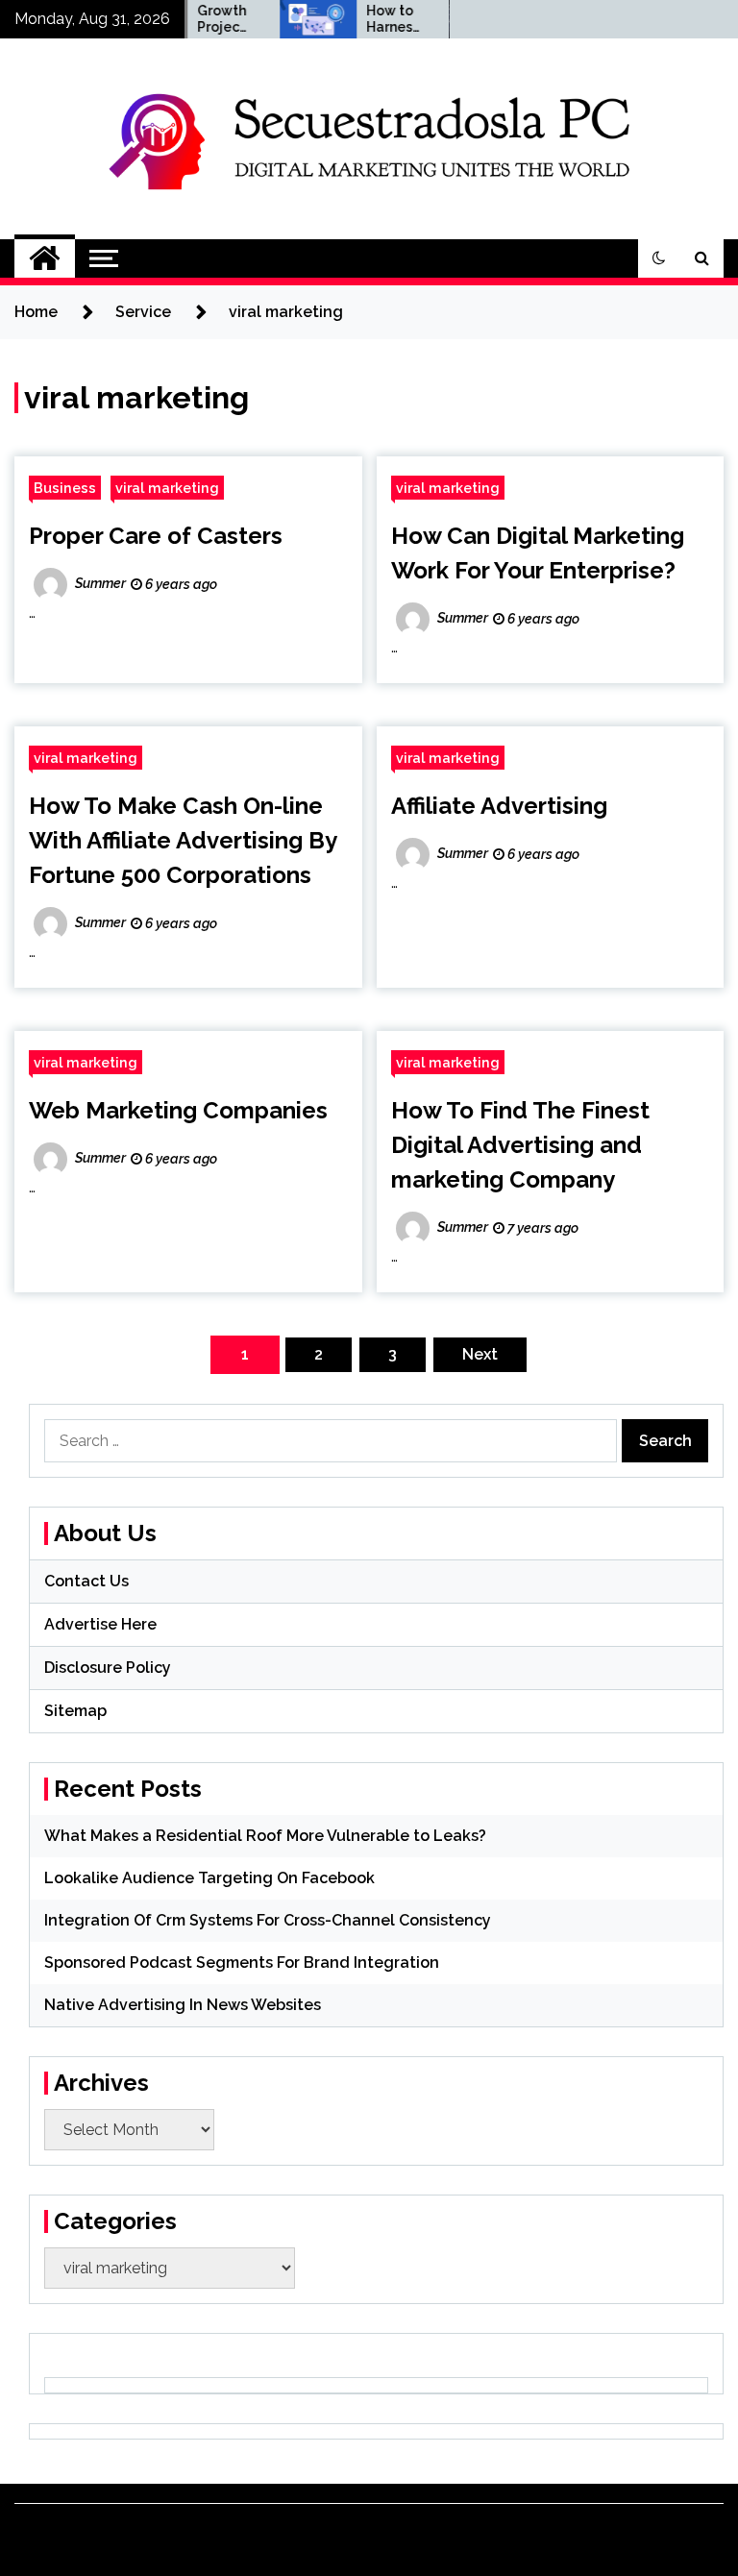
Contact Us (86, 1581)
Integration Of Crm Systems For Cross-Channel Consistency (268, 1920)
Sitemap (75, 1711)
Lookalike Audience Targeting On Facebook (209, 1878)
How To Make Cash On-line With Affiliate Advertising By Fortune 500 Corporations (183, 840)
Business (65, 488)
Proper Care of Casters (156, 536)
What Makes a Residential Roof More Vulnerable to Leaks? (265, 1836)
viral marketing (167, 488)
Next (480, 1354)
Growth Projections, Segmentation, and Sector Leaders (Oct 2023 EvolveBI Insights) (206, 19)
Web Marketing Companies (178, 1110)
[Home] (45, 258)
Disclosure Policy (108, 1668)
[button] (659, 258)
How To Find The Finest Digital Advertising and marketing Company (520, 1145)
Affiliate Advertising (499, 806)
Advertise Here (100, 1624)
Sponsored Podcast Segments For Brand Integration (242, 1963)
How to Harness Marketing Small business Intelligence (374, 19)
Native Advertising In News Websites (183, 2005)
